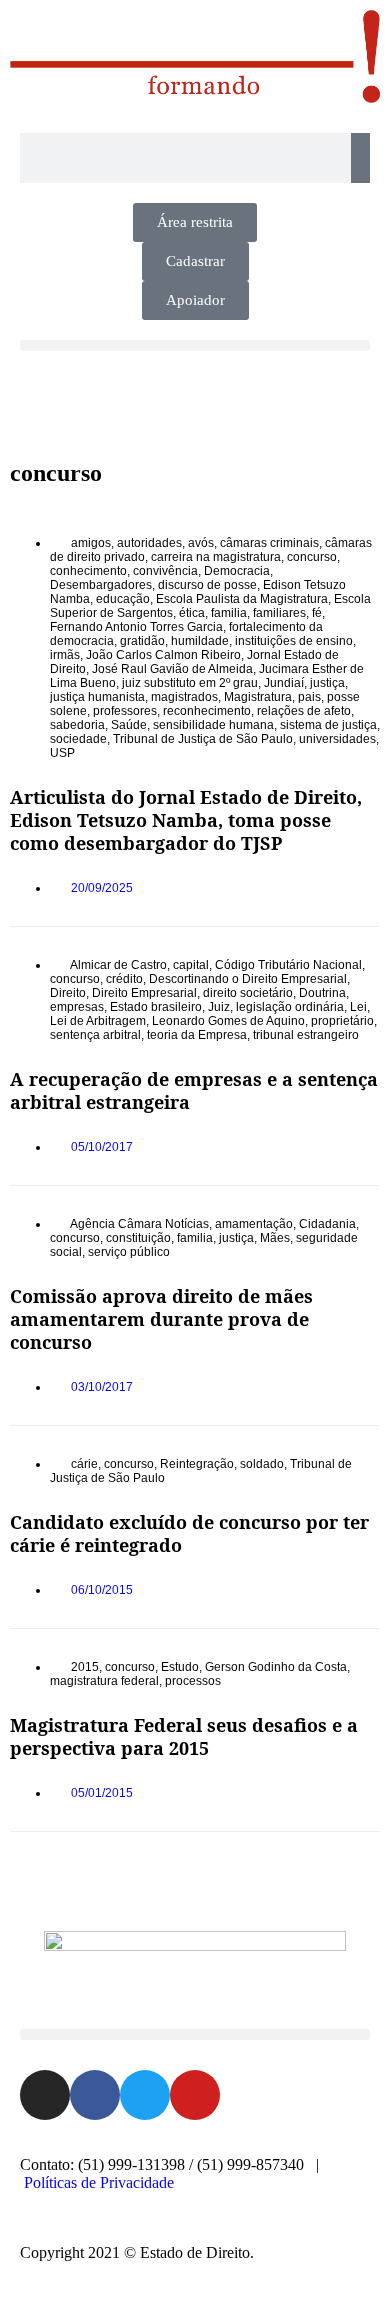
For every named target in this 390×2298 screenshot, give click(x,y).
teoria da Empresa (197, 1035)
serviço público (129, 1252)
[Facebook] (95, 2095)
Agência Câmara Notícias (139, 1224)
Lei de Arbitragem (98, 1021)
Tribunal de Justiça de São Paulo (203, 739)
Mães (275, 1238)
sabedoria (77, 725)
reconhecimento (207, 711)
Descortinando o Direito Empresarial (248, 979)
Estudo (180, 1667)
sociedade (78, 739)
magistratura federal (104, 1681)
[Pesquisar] (360, 158)
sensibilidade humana (213, 725)
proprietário (342, 1021)
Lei (358, 1007)
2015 (85, 1667)
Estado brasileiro (156, 1007)
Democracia (237, 571)
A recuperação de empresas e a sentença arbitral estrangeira (194, 1090)
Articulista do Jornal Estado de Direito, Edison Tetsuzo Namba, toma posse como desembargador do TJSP (186, 820)
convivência (165, 571)
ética (192, 613)
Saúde (129, 725)
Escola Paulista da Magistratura (242, 599)
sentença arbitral (95, 1035)
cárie (84, 1464)
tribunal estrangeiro (306, 1035)
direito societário (248, 993)
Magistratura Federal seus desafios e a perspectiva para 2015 (184, 1736)
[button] (195, 345)
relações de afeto (304, 711)
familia (229, 613)
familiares (279, 613)
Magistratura (258, 697)
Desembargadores (101, 585)
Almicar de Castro (118, 965)
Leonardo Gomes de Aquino (228, 1021)
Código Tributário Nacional (288, 965)
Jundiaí (284, 683)
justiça (327, 683)
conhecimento (88, 571)
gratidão (142, 641)
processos (193, 1681)
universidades (337, 739)
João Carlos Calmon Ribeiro (163, 655)
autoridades (149, 543)
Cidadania (327, 1224)
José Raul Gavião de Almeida (172, 669)
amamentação (254, 1224)
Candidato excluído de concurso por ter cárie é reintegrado (189, 1533)
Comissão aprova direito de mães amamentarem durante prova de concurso (161, 1319)
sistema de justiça (328, 725)
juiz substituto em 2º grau (190, 683)
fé (317, 613)
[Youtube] (195, 2095)
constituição (138, 1238)
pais (309, 697)
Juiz (219, 1007)
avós (201, 543)
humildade (200, 641)
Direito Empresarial (144, 993)
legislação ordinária (290, 1007)
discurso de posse (207, 585)
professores (125, 711)
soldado (262, 1464)
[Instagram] (45, 2095)
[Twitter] (145, 2095)
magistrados (184, 697)
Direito (68, 993)
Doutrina (322, 993)
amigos (91, 543)
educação (123, 599)
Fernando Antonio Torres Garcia (136, 627)
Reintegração (197, 1464)
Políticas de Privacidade (99, 2182)
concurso (312, 557)
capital (191, 965)
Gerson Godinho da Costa (276, 1667)
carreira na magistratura (216, 557)
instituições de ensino (294, 641)
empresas (77, 1007)
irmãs (65, 655)
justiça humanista (97, 697)
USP (62, 753)
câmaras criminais (269, 543)
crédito (124, 979)
